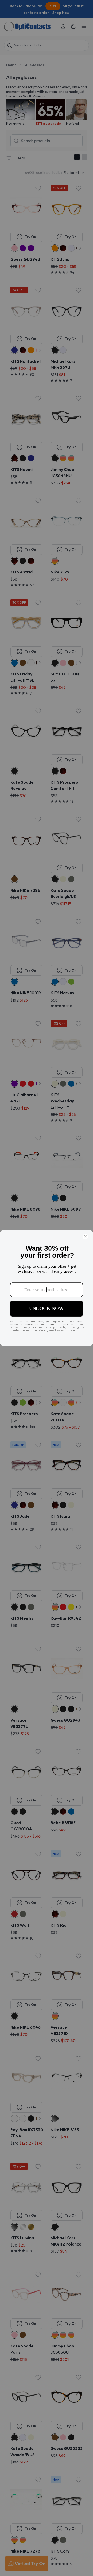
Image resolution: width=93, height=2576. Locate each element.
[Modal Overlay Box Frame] (47, 1288)
